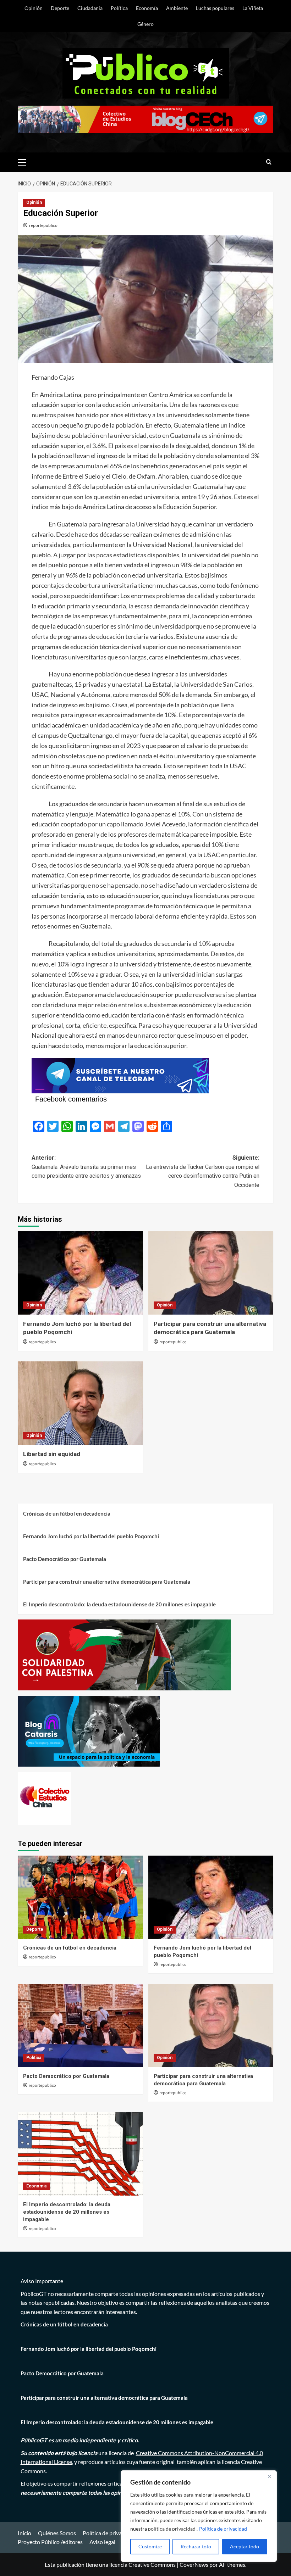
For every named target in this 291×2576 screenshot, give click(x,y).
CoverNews (194, 2564)
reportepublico (43, 225)
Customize (150, 2546)
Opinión (34, 8)
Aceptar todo (245, 2546)
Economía (147, 8)
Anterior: (86, 1167)
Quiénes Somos (57, 2533)
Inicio (24, 2533)
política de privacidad (172, 2529)
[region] (199, 2516)
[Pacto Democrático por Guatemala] (80, 2026)
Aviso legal (102, 2542)
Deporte (60, 8)
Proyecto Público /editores (50, 2542)
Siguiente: (203, 1171)
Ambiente (177, 8)
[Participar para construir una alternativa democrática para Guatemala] (211, 1273)
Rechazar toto (196, 2546)
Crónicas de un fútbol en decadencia (67, 1513)
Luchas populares (215, 8)
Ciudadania (90, 8)
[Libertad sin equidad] (80, 1403)
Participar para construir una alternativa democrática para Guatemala (107, 1582)
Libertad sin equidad (52, 1454)
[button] (25, 161)
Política (119, 8)
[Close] (269, 2476)
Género (145, 24)
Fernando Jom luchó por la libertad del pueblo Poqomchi (91, 1536)
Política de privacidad (223, 2529)
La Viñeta (253, 8)
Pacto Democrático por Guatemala (65, 1559)
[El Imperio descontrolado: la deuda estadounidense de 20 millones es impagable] (80, 2154)
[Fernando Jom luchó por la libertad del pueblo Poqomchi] (80, 1273)
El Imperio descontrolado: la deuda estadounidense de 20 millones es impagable (120, 1604)
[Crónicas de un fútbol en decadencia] (80, 1897)
